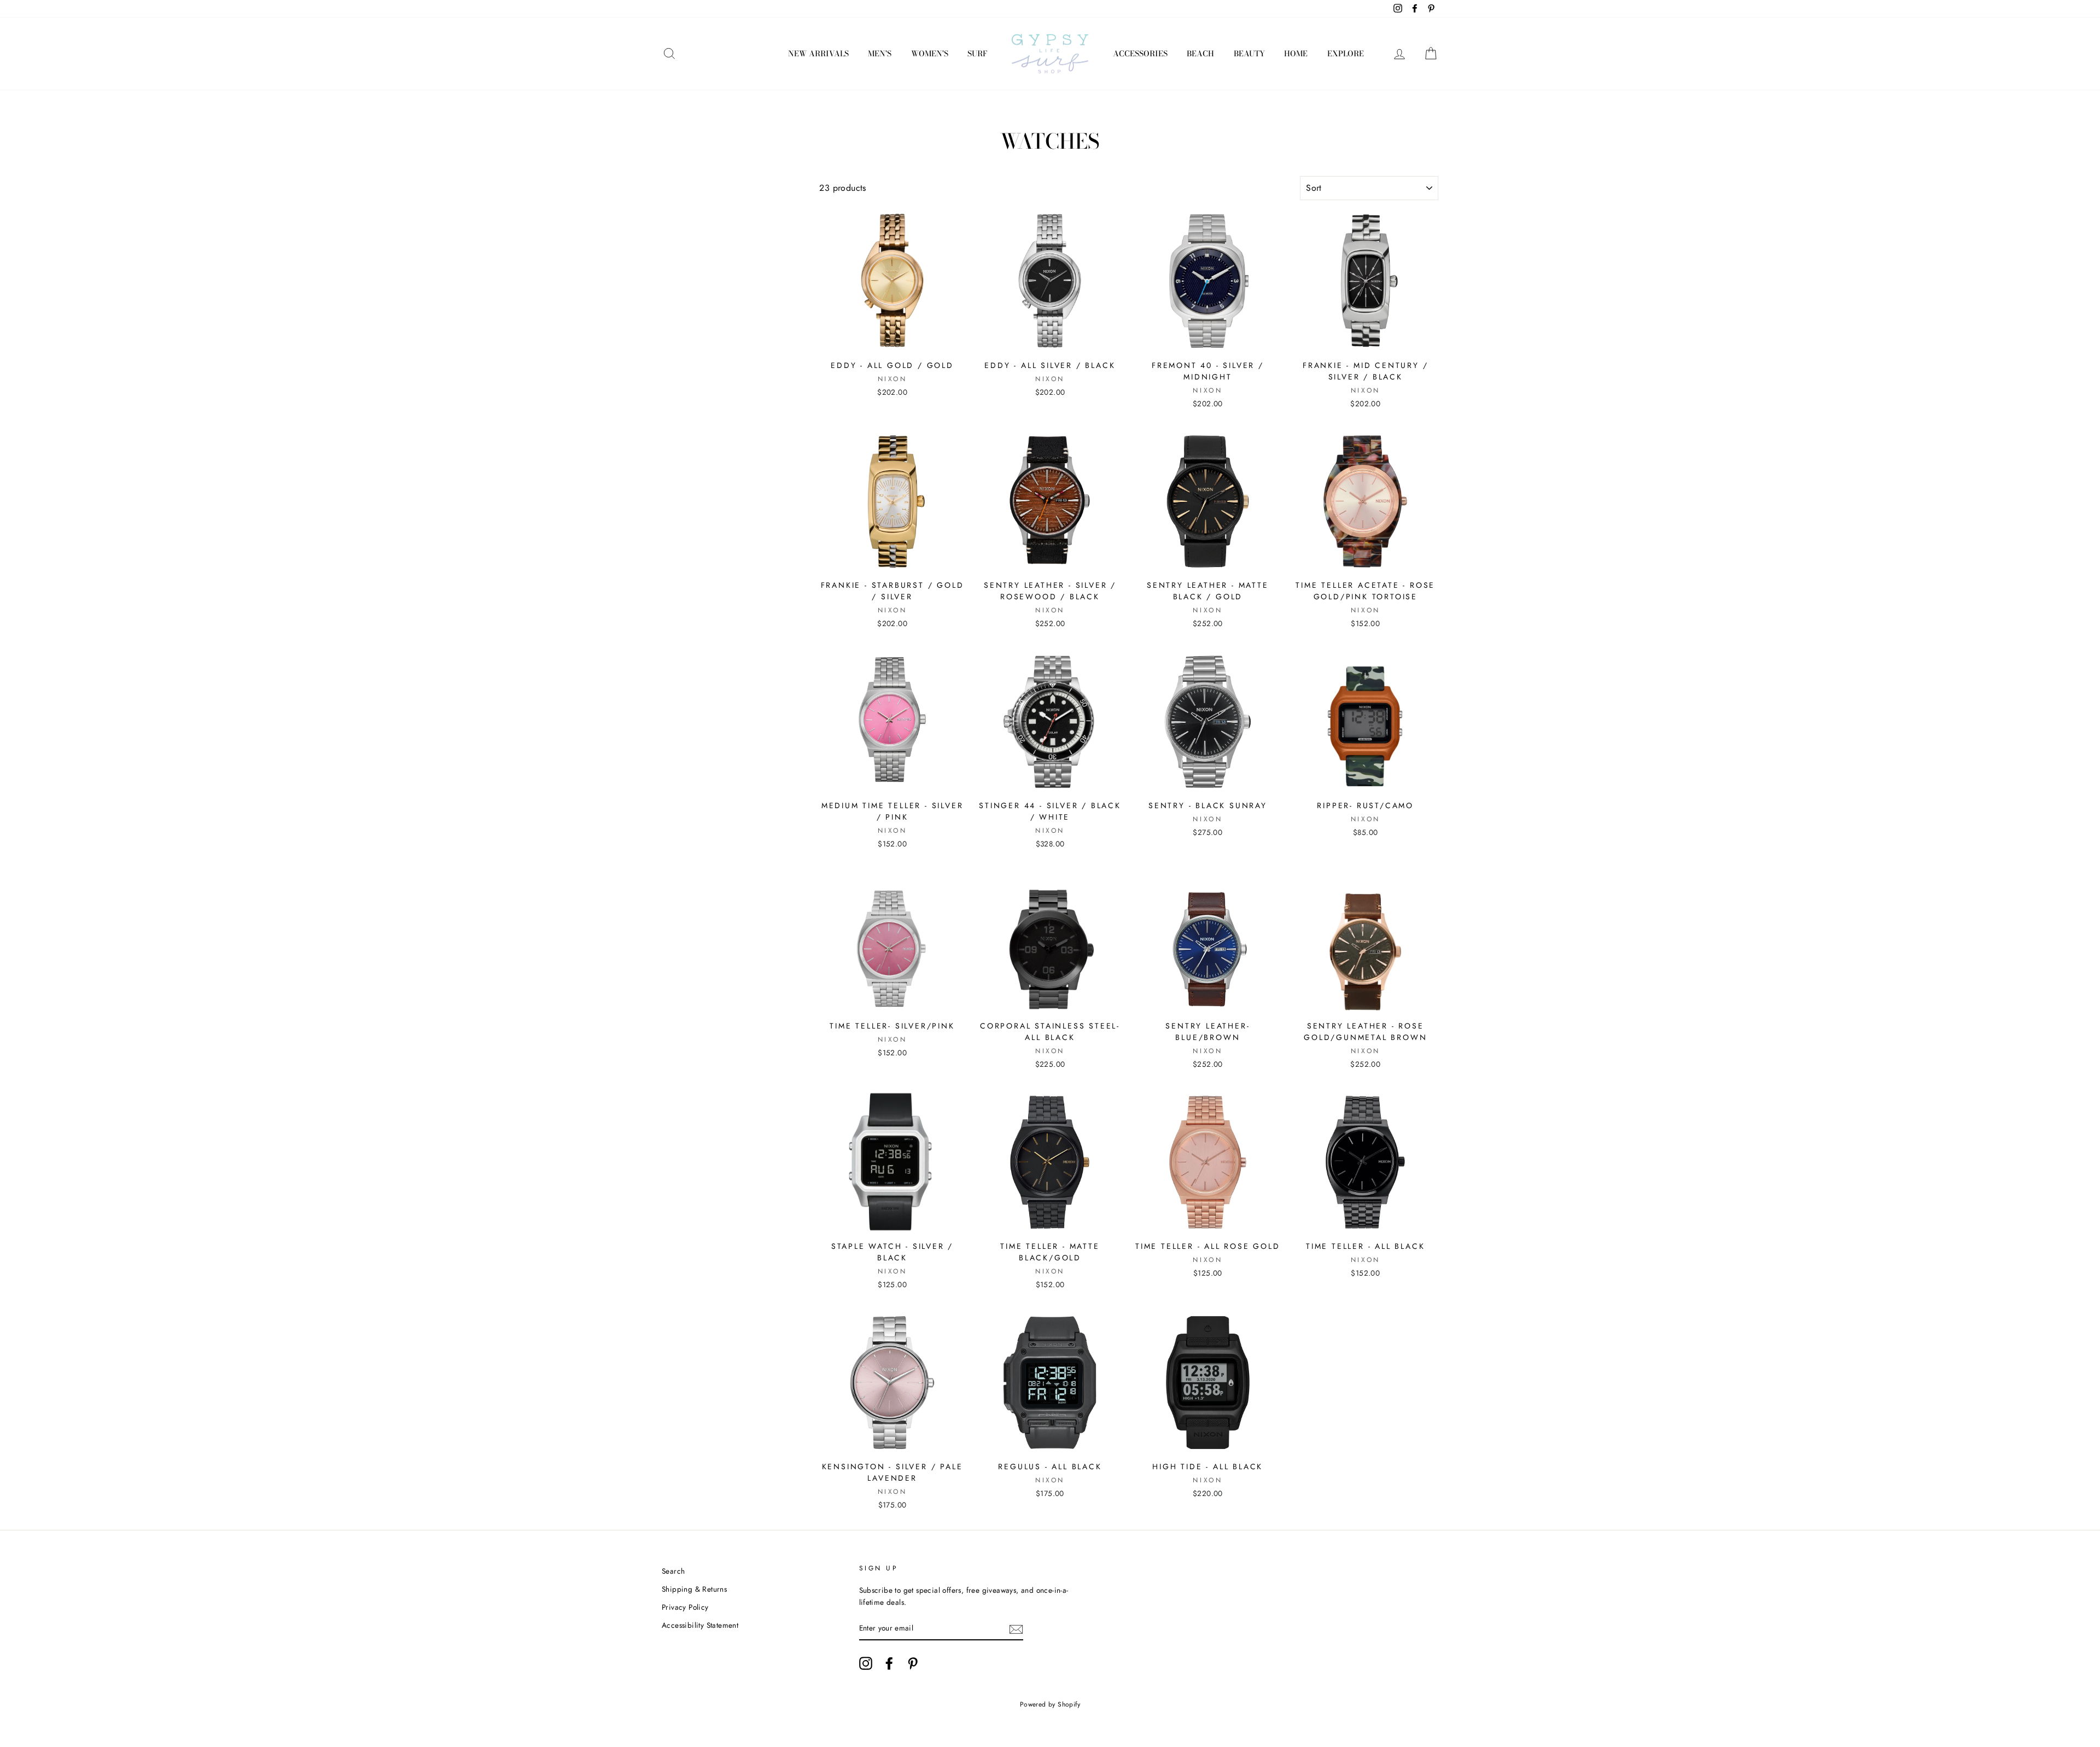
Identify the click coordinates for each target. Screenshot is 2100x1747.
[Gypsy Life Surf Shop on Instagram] (866, 1663)
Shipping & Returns (694, 1589)
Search (673, 1571)
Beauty (1249, 54)
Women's (930, 54)
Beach (1200, 54)
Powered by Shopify (1050, 1704)
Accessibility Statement (700, 1625)
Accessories (1140, 54)
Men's (880, 54)
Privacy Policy (685, 1607)
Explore (1346, 54)
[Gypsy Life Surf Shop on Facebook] (889, 1663)
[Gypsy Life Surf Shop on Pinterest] (913, 1663)
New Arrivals (818, 54)
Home (1296, 54)
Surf (977, 54)
